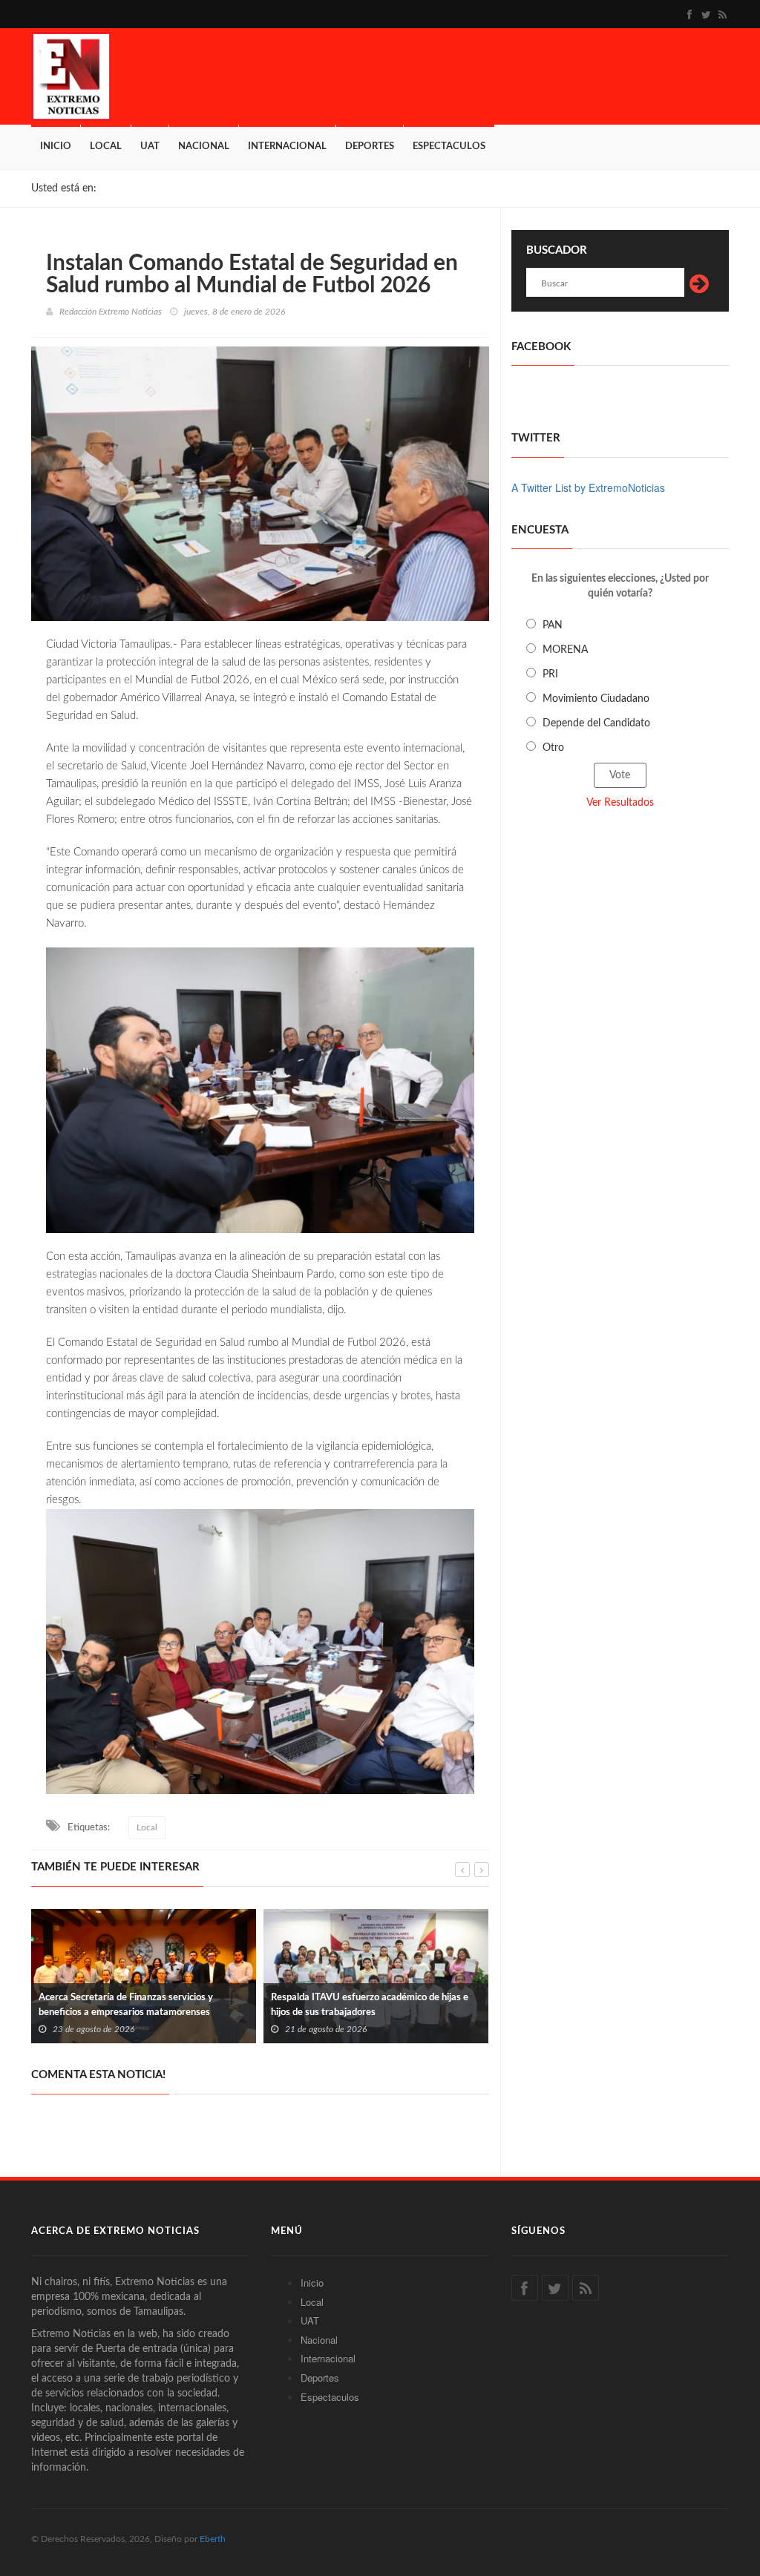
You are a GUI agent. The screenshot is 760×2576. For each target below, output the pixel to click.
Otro (553, 748)
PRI (550, 674)
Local (106, 147)
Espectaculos (449, 147)
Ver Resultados (620, 803)
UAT (150, 147)
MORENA (565, 650)
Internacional (287, 147)
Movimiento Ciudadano (596, 699)
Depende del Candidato (596, 723)
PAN (553, 625)
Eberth (213, 2539)
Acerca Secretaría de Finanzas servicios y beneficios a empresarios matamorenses (126, 2005)
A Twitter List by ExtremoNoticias (588, 487)
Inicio (56, 147)
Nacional (204, 147)
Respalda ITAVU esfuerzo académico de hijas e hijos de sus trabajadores (370, 2005)
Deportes (370, 147)
